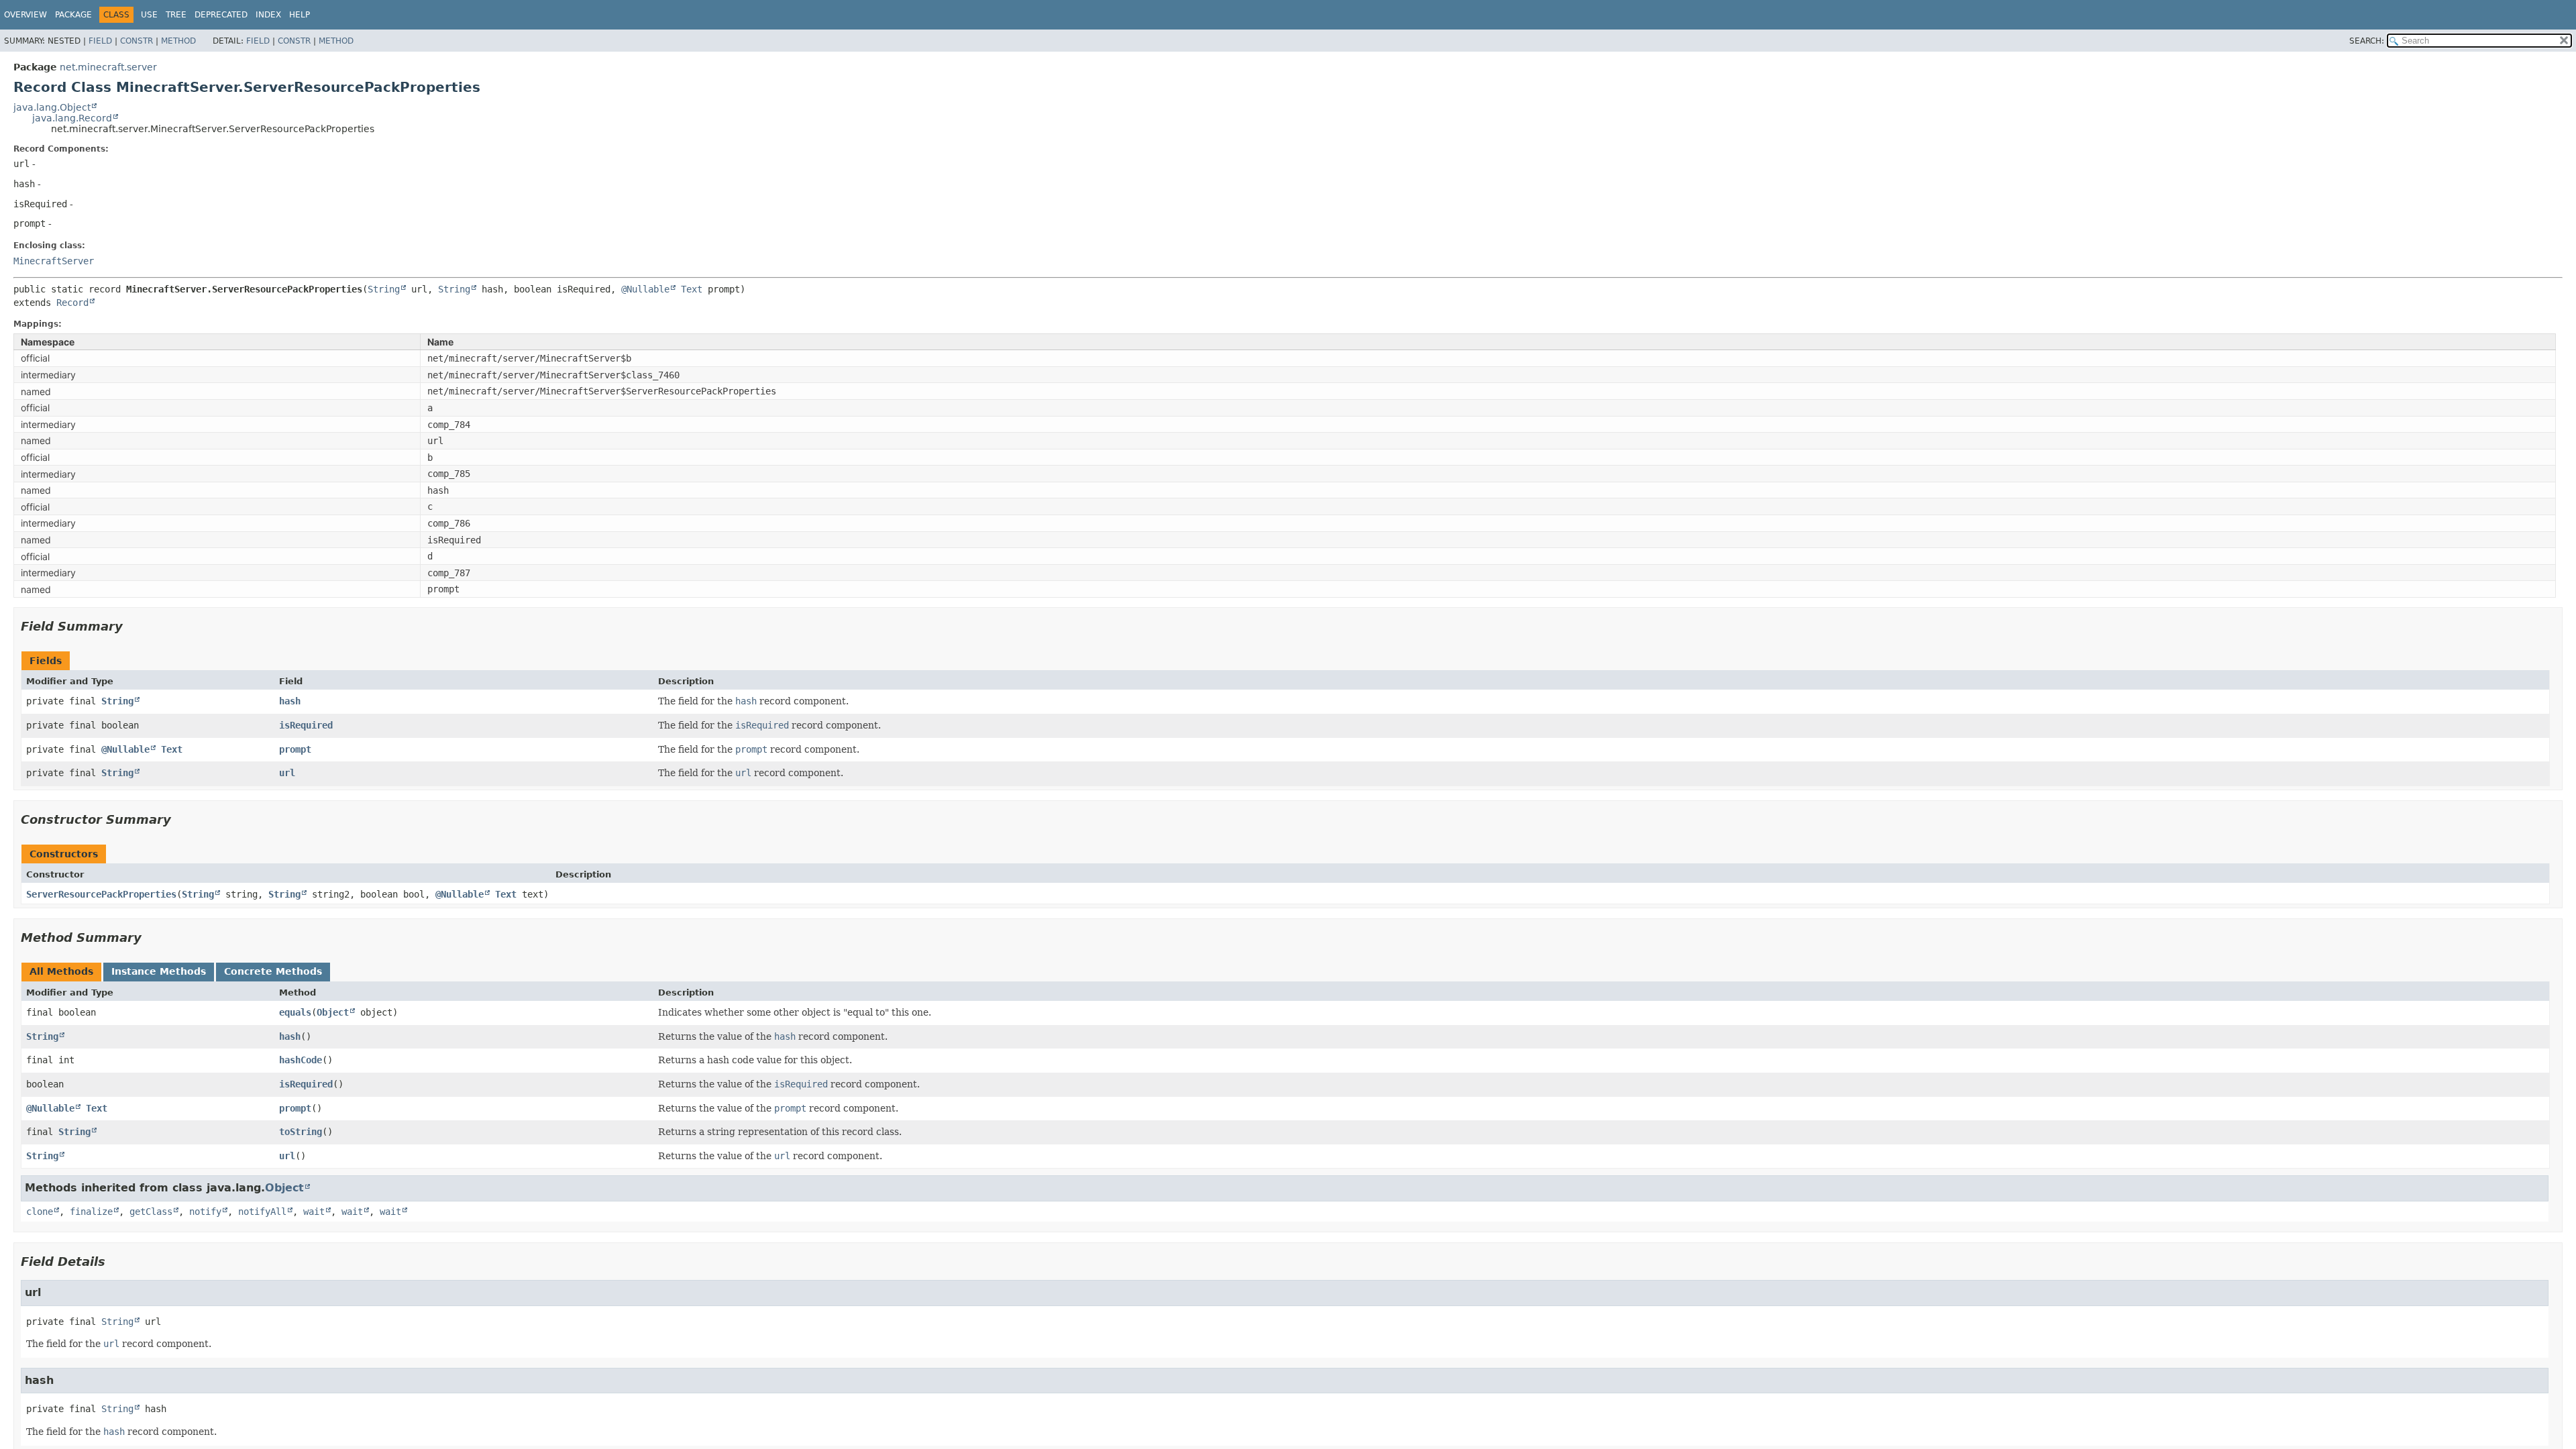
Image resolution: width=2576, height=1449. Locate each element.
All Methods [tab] (61, 971)
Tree (176, 15)
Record (72, 303)
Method (178, 41)
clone (40, 1212)
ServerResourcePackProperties (101, 894)
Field (100, 41)
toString (301, 1132)
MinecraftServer (54, 261)
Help (300, 15)
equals (295, 1012)
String (384, 289)
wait (314, 1212)
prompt (295, 749)
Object (333, 1012)
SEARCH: (2367, 41)
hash (290, 701)
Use (149, 15)
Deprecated (221, 15)
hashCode (301, 1060)
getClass (151, 1212)
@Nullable (645, 289)
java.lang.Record (72, 118)
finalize (91, 1212)
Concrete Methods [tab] (273, 971)
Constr (137, 41)
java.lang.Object (52, 107)
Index (268, 15)
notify (205, 1212)
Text (692, 289)
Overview (25, 15)
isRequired (306, 725)
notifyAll (262, 1212)
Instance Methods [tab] (159, 971)
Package (73, 15)
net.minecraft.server (108, 67)
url (287, 773)
